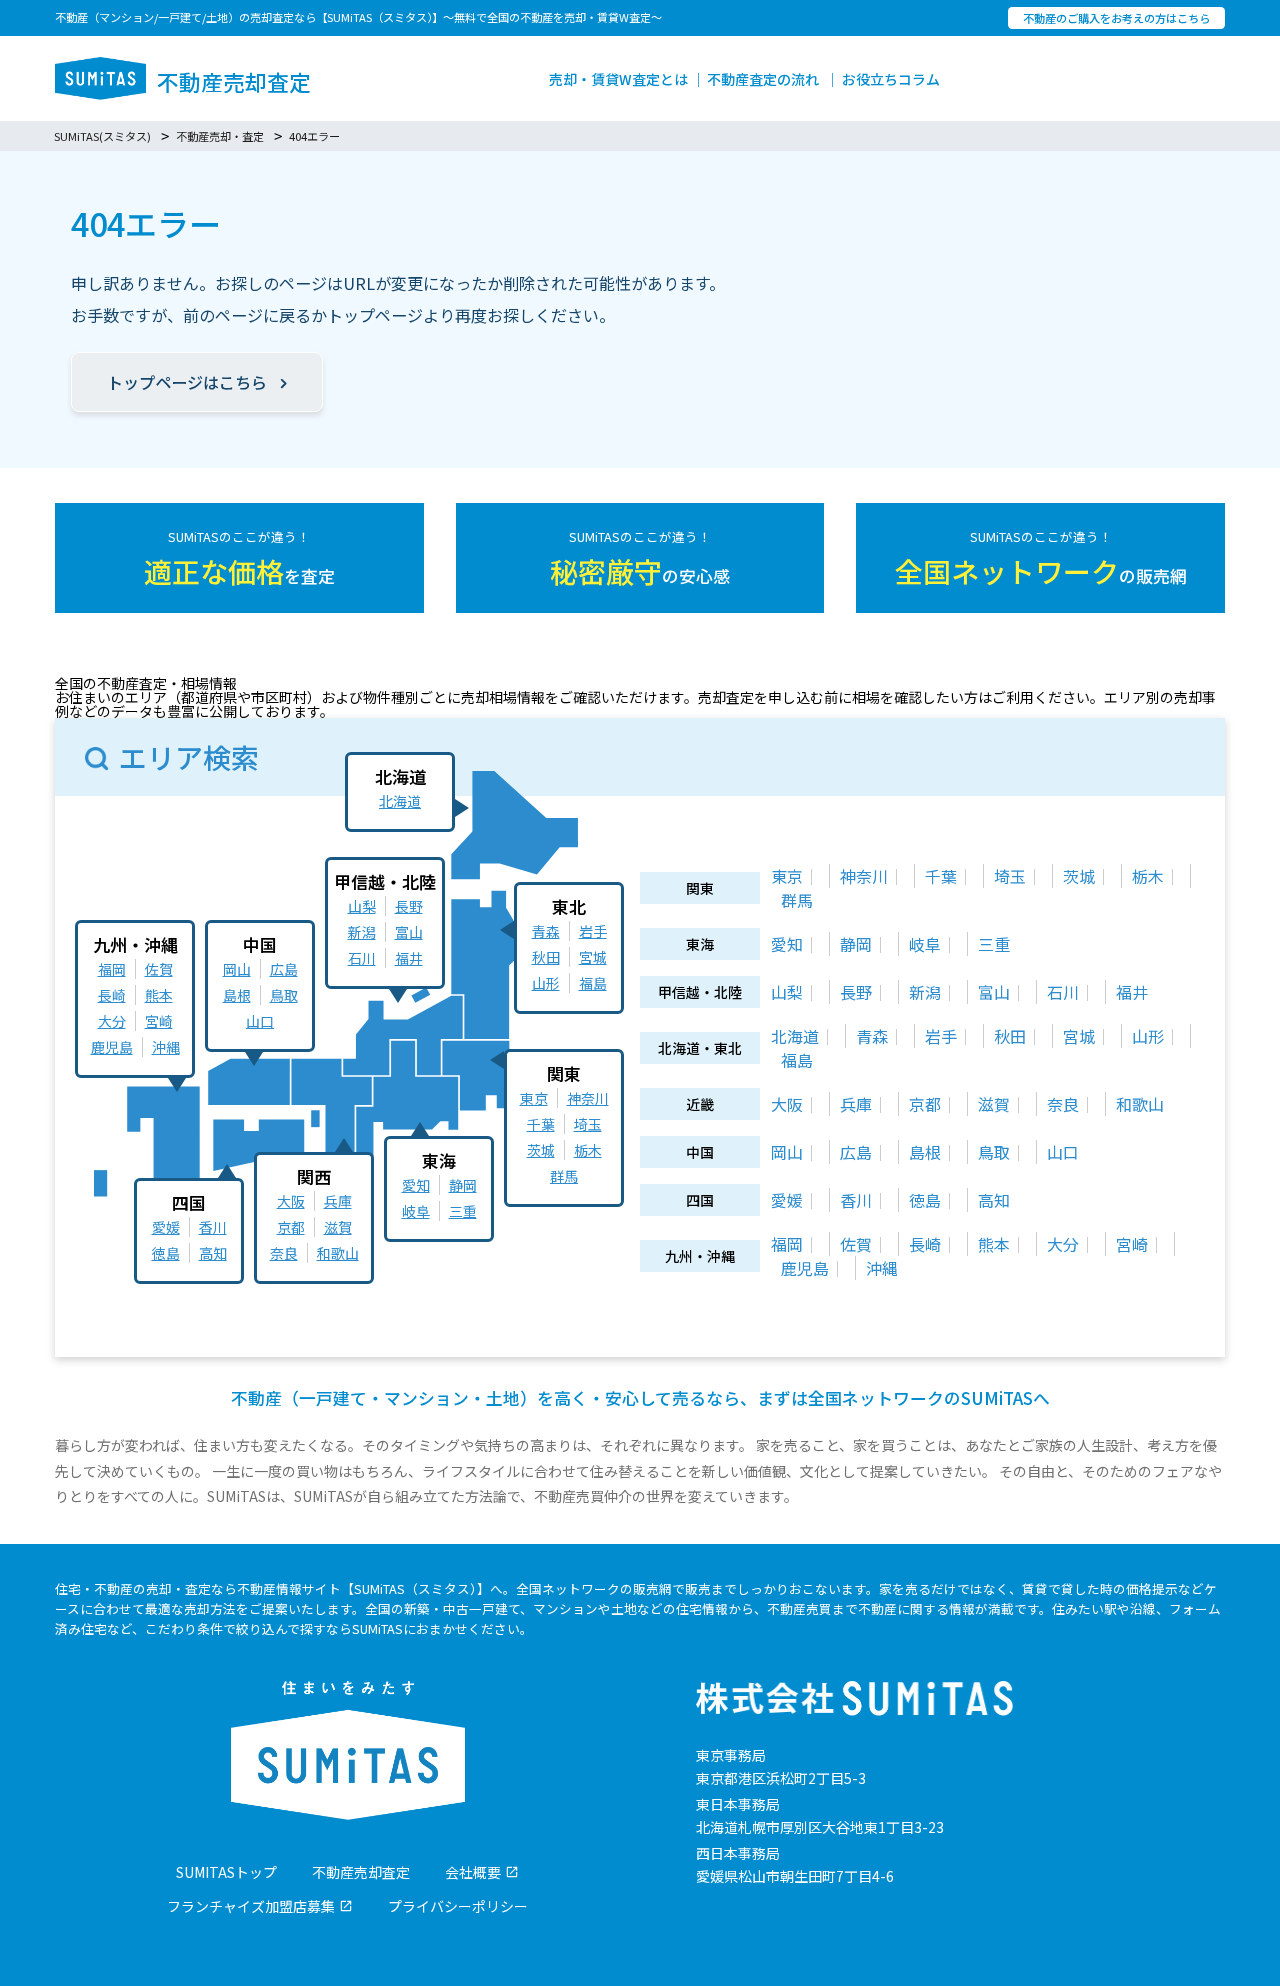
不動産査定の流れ (763, 79)
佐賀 (159, 969)
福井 (409, 958)
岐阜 (416, 1211)
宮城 (593, 957)
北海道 (400, 801)
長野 (409, 906)
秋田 (546, 957)
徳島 (166, 1253)
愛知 (416, 1185)
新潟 (362, 932)
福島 (593, 983)
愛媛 (166, 1227)
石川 (362, 958)
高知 (213, 1253)
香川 (213, 1227)
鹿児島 (112, 1047)
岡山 (237, 969)
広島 (284, 969)
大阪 (291, 1201)
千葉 (541, 1124)
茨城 (541, 1150)
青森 (546, 931)
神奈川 (588, 1098)
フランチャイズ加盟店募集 (251, 1906)
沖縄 (166, 1047)
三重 (463, 1211)
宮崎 (159, 1021)
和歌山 (338, 1253)
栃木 (588, 1150)
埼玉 (588, 1124)
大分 (112, 1021)
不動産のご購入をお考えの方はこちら (1116, 18)
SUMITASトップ (226, 1872)
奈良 (284, 1253)
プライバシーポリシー (458, 1906)
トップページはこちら (187, 382)
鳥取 (284, 995)
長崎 (112, 995)
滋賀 (338, 1227)
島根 (237, 995)
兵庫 (338, 1201)
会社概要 (473, 1872)
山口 (260, 1021)
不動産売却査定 (361, 1872)
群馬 (564, 1176)
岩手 (593, 931)
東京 (534, 1098)
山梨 (362, 906)
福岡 (112, 969)
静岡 (463, 1185)
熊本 (159, 995)
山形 (546, 983)
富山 (409, 932)
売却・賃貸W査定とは (618, 79)
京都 (291, 1227)
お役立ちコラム (891, 79)
